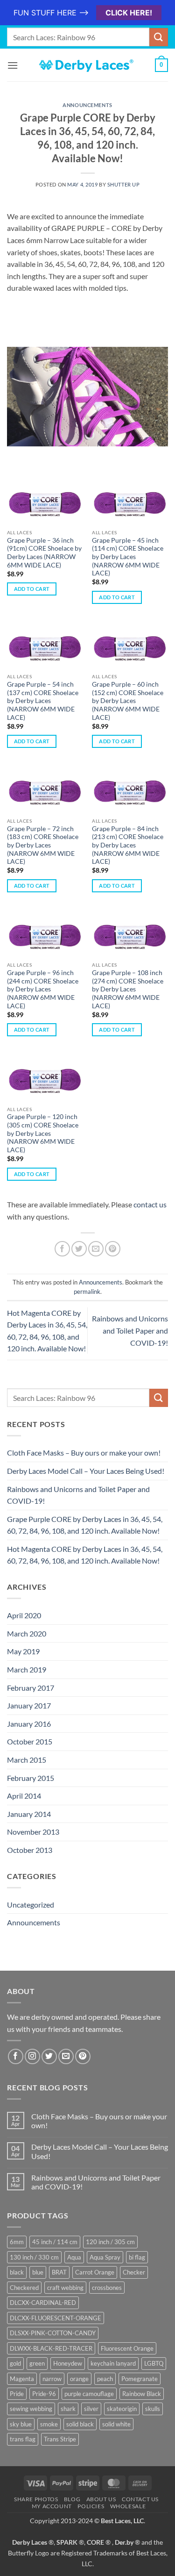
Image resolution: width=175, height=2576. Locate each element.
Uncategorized (31, 1905)
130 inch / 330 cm (34, 2257)
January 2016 (29, 1724)
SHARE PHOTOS (36, 2499)
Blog (72, 2499)
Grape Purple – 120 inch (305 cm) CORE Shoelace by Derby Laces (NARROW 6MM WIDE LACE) (43, 1133)
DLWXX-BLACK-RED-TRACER (51, 2348)
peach (105, 2379)
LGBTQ (154, 2363)
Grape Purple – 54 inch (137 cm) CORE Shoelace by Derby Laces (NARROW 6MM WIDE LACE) (43, 701)
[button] (13, 65)
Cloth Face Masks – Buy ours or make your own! (84, 1453)
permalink (87, 1292)
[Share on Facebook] (62, 1249)
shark (68, 2409)
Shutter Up (124, 184)
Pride (17, 2394)
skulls (153, 2409)
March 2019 (27, 1669)
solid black (80, 2424)
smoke (49, 2424)
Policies (91, 2506)
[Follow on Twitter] (49, 2056)
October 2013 (30, 1850)
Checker (134, 2272)
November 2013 (33, 1832)
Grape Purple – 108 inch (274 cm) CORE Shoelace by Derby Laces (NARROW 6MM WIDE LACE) (128, 989)
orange (79, 2379)
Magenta (22, 2379)
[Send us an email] (66, 2056)
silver (91, 2409)
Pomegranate (140, 2379)
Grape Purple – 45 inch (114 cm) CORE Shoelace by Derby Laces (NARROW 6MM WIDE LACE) (128, 557)
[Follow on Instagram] (32, 2056)
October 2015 (30, 1741)
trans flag (23, 2439)
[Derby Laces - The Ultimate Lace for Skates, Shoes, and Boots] (88, 65)
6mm (17, 2242)
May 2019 (23, 1651)
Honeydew (68, 2363)
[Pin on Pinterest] (113, 1249)
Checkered (24, 2288)
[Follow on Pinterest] (83, 2056)
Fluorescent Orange (127, 2348)
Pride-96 (44, 2394)
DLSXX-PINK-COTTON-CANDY (53, 2333)
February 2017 (31, 1688)
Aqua (74, 2257)
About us (101, 2499)
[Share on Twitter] (79, 1249)
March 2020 (27, 1633)
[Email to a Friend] (96, 1249)
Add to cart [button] (32, 589)
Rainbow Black (142, 2394)
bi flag (137, 2257)
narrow (52, 2379)
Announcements (87, 105)
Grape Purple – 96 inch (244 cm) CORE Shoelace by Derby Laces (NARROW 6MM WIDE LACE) (43, 989)
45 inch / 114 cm (55, 2242)
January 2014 (29, 1814)
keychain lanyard (113, 2363)
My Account (52, 2506)
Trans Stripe (60, 2439)
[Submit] (159, 37)
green (37, 2363)
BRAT (59, 2272)
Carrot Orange (95, 2272)
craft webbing (65, 2288)
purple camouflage (89, 2394)
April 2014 (24, 1796)
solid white (116, 2424)
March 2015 (27, 1760)
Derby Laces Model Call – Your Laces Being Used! (86, 1471)
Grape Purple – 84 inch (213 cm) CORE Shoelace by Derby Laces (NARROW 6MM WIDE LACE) (128, 845)
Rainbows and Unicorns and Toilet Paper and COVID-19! (130, 1330)
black (17, 2272)
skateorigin (122, 2409)
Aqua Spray (105, 2257)
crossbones (107, 2288)
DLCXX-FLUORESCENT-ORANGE (56, 2318)
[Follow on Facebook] (16, 2056)
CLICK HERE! (129, 13)
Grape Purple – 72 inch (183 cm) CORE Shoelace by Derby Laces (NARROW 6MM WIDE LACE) (43, 845)
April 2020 (24, 1615)
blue (38, 2272)
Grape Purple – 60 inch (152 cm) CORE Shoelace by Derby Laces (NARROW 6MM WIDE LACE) (128, 701)
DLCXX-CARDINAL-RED (43, 2303)
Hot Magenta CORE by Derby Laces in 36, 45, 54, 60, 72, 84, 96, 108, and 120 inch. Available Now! (85, 1555)
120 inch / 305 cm (110, 2242)
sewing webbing (31, 2409)
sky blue (21, 2424)
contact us (150, 1204)
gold (15, 2363)
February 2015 (31, 1778)
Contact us (140, 2499)
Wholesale (128, 2506)
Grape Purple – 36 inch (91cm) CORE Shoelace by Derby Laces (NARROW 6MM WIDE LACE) (44, 553)
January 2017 (29, 1705)
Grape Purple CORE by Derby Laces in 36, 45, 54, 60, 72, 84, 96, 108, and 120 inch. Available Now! (85, 1525)
